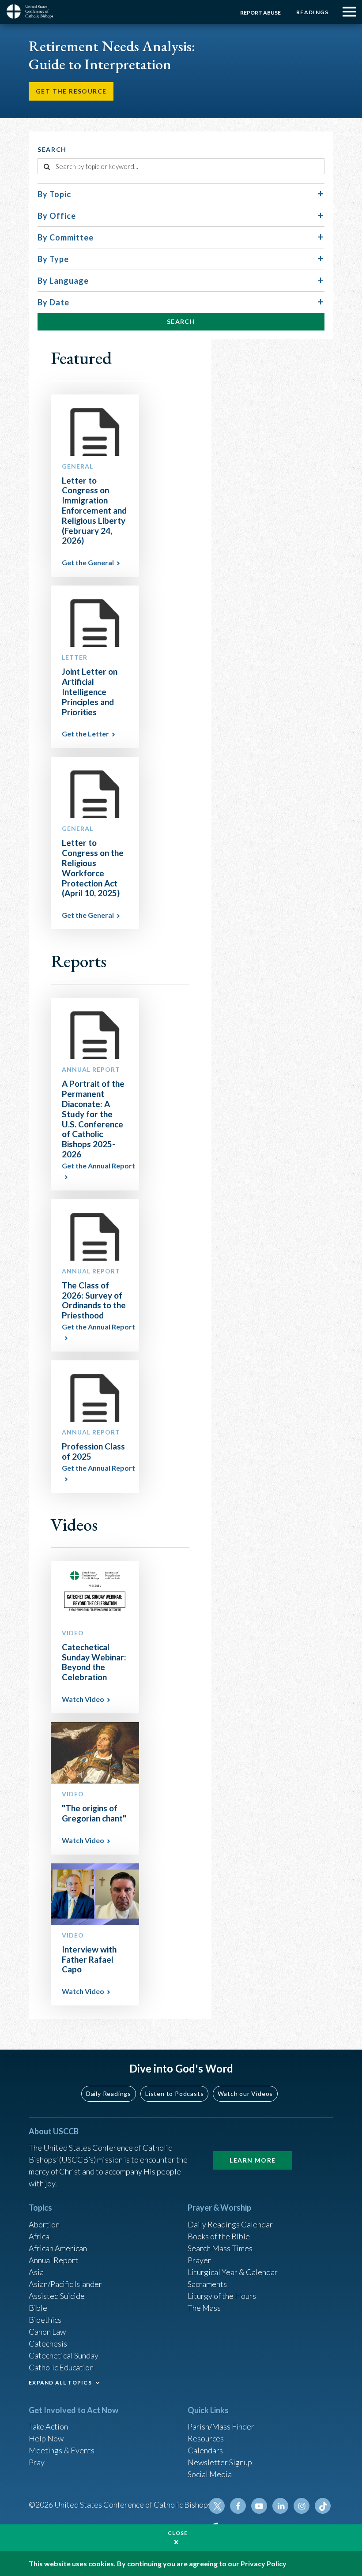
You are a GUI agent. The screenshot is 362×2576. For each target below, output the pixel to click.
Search (181, 321)
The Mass (204, 2308)
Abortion (44, 2224)
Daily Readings (109, 2093)
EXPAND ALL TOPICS (60, 2383)
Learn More (253, 2160)
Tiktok (323, 2506)
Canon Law (47, 2332)
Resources (206, 2438)
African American (58, 2248)
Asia (36, 2272)
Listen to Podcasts (174, 2093)
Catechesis (48, 2343)
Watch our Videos (245, 2093)
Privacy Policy (264, 2563)
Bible (38, 2308)
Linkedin (280, 2506)
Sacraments (207, 2284)
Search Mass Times (220, 2248)
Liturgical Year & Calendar (233, 2272)
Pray (37, 2462)
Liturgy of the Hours (222, 2296)
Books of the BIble (219, 2236)
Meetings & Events (62, 2450)
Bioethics (45, 2320)
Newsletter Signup (220, 2462)
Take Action (48, 2426)
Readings (312, 12)
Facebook (238, 2506)
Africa (39, 2236)
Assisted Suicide (57, 2296)
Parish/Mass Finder (221, 2426)
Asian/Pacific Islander (65, 2284)
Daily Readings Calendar (230, 2224)
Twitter (217, 2506)
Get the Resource (71, 91)
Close (178, 2533)
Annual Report (53, 2260)
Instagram (302, 2506)
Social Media (210, 2474)
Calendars (205, 2450)
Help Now (46, 2438)
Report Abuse (260, 13)
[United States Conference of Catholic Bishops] (33, 11)
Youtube (259, 2506)
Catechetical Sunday (64, 2355)
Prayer (199, 2260)
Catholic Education (61, 2367)
